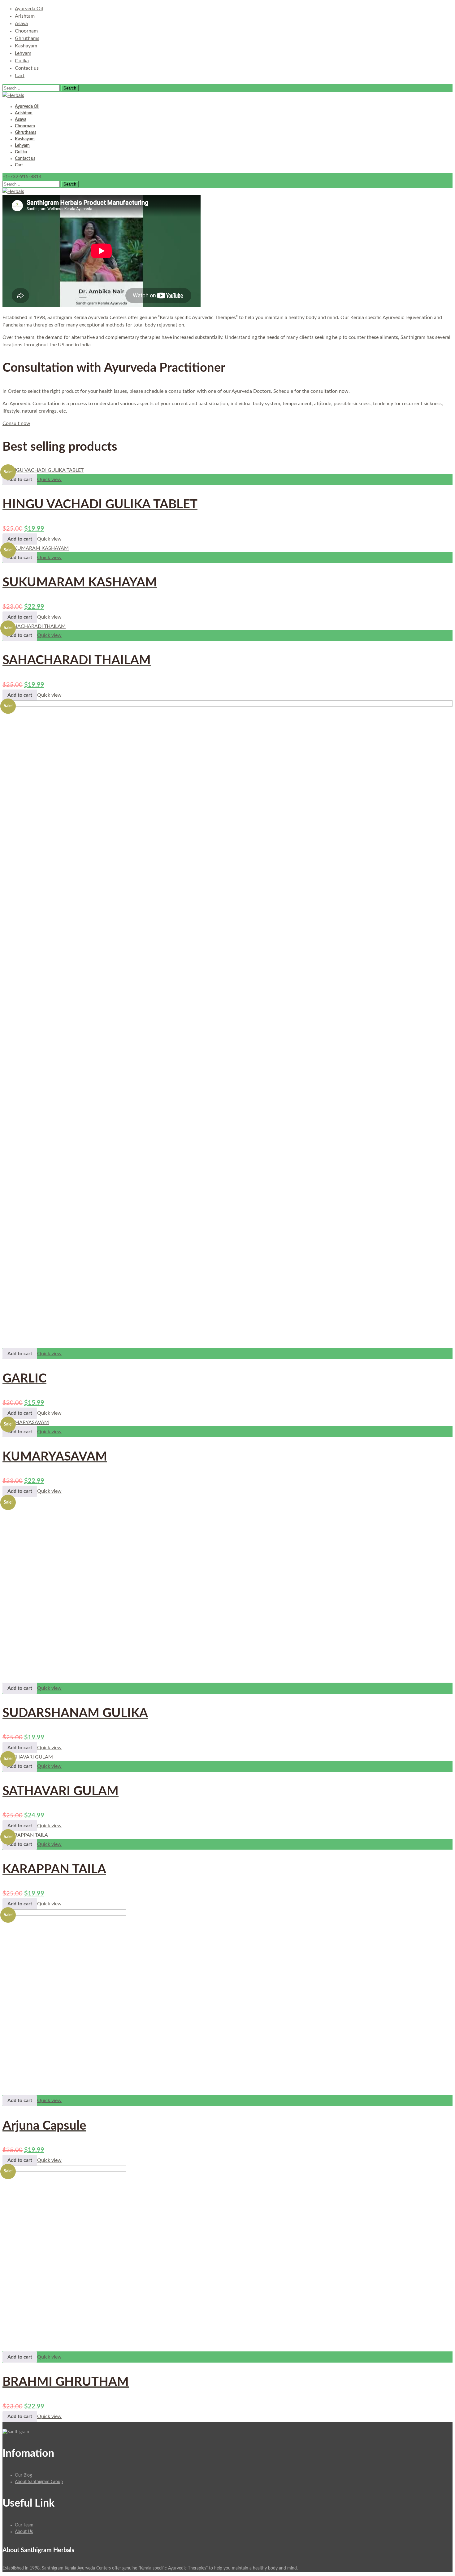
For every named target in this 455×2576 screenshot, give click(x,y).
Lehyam (23, 53)
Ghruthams (27, 38)
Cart (20, 76)
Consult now (16, 423)
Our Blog (23, 2475)
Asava (21, 24)
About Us (24, 2532)
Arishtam (25, 16)
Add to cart (20, 480)
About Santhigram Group (39, 2482)
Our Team (24, 2525)
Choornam (26, 31)
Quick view (49, 480)
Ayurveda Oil (29, 9)
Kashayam (26, 46)
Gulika (22, 61)
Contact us (27, 68)
